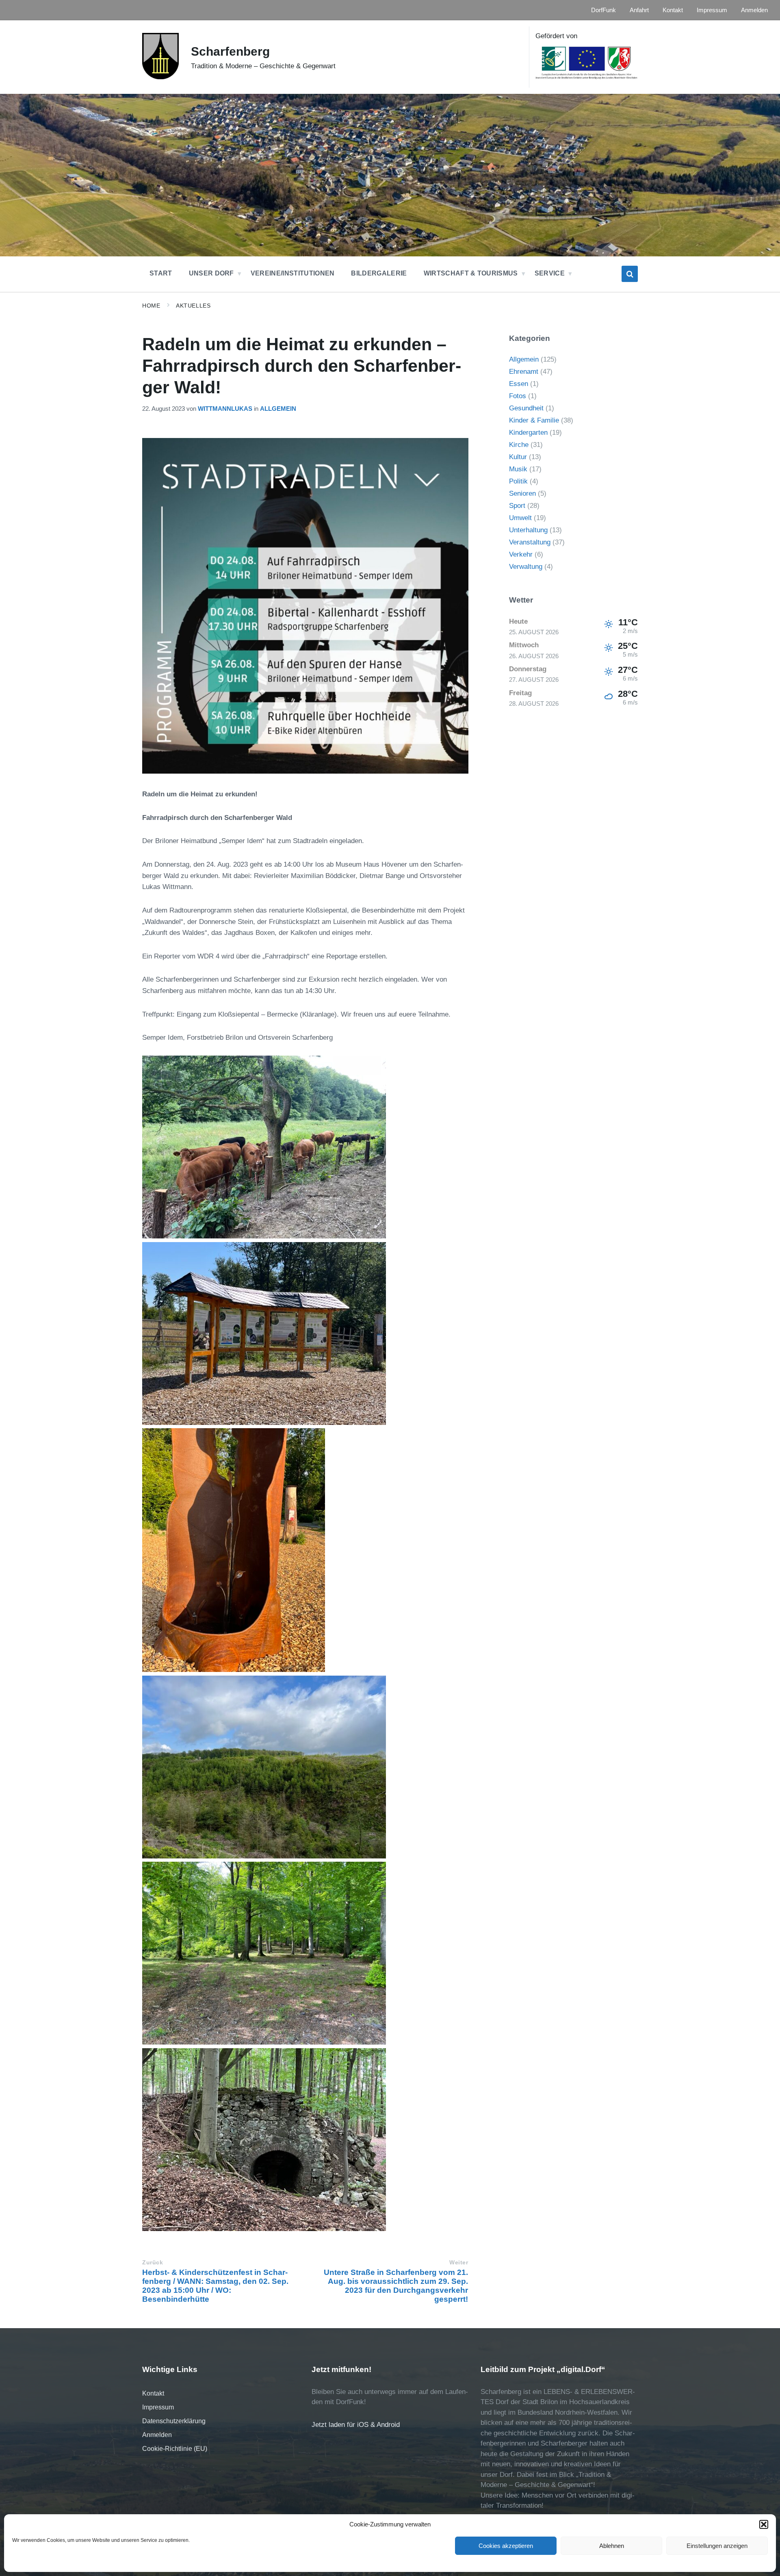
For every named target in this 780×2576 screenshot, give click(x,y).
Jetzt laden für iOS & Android (356, 2425)
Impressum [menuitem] (712, 10)
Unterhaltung (528, 530)
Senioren (522, 493)
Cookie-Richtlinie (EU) (175, 2449)
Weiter (459, 2263)
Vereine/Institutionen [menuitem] (293, 273)
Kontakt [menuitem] (673, 10)
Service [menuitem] (550, 273)
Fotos (518, 396)
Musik (518, 469)
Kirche (519, 445)
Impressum (158, 2407)
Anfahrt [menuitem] (639, 10)
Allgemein (278, 409)
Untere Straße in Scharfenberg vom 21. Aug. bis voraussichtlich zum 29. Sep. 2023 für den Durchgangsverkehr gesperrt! (396, 2286)
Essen (519, 384)
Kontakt (153, 2393)
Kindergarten (528, 433)
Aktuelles (193, 306)
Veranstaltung (530, 542)
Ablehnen (612, 2546)
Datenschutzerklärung (174, 2421)
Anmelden (157, 2435)
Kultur (518, 457)
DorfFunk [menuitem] (603, 10)
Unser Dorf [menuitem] (211, 273)
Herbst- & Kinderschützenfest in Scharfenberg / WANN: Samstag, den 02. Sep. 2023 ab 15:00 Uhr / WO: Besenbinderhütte (215, 2286)
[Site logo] (160, 77)
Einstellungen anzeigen (717, 2546)
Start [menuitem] (161, 273)
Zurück (153, 2263)
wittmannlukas (225, 409)
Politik (518, 481)
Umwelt (520, 518)
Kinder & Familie (534, 420)
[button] (764, 2524)
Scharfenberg (230, 51)
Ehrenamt (524, 372)
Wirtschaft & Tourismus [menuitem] (471, 273)
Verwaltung (526, 567)
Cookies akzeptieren (506, 2546)
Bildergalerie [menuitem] (379, 273)
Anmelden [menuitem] (754, 10)
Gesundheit (526, 408)
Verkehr (521, 554)
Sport (517, 506)
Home (151, 306)
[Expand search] (630, 274)
